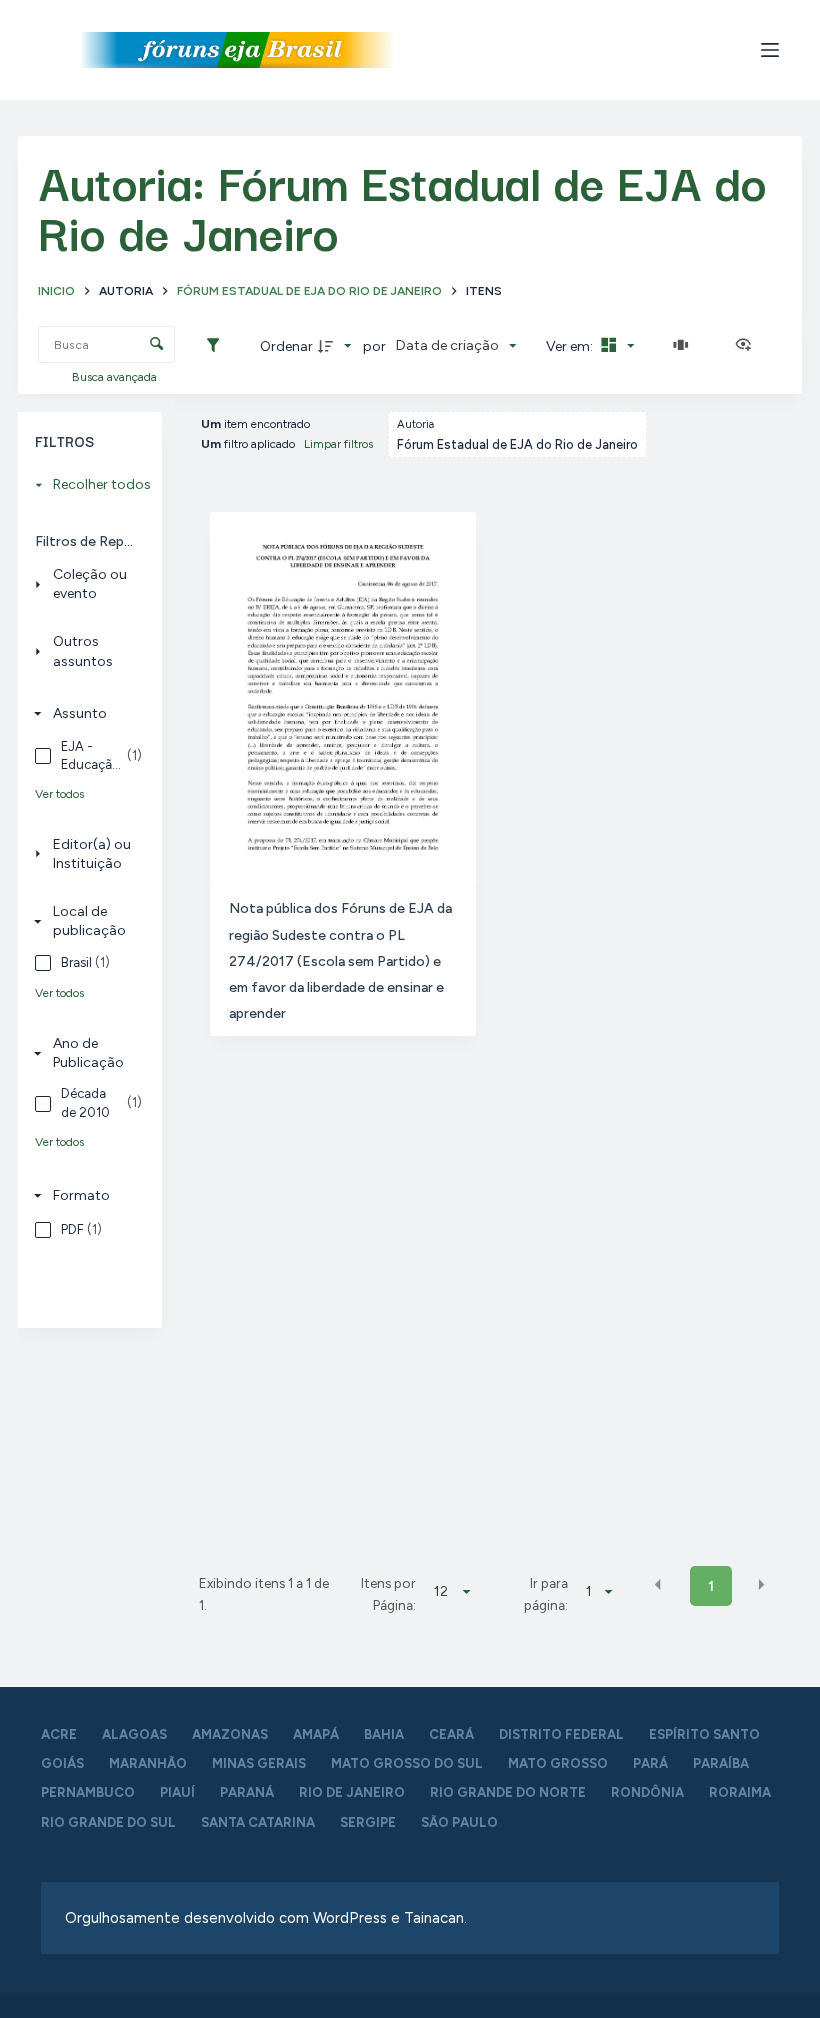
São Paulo (459, 1822)
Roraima (740, 1792)
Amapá (316, 1734)
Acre (59, 1734)
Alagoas (134, 1734)
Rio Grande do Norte (508, 1792)
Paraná (247, 1792)
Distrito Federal (561, 1734)
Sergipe (368, 1822)
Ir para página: (546, 1594)
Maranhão (148, 1763)
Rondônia (647, 1792)
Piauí (177, 1792)
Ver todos (59, 794)
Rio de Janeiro (352, 1792)
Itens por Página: (388, 1594)
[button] (658, 1585)
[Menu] (770, 50)
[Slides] (685, 346)
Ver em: (571, 346)
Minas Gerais (259, 1763)
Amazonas (230, 1734)
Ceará (451, 1734)
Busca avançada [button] (116, 377)
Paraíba (721, 1763)
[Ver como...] (748, 346)
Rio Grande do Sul (108, 1822)
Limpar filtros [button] (338, 444)
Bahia (384, 1734)
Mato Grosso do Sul (407, 1763)
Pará (650, 1763)
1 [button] (711, 1586)
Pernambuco (88, 1792)
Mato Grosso (558, 1763)
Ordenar (286, 346)
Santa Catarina (258, 1822)
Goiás (62, 1763)
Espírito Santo (704, 1734)
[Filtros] (218, 346)
